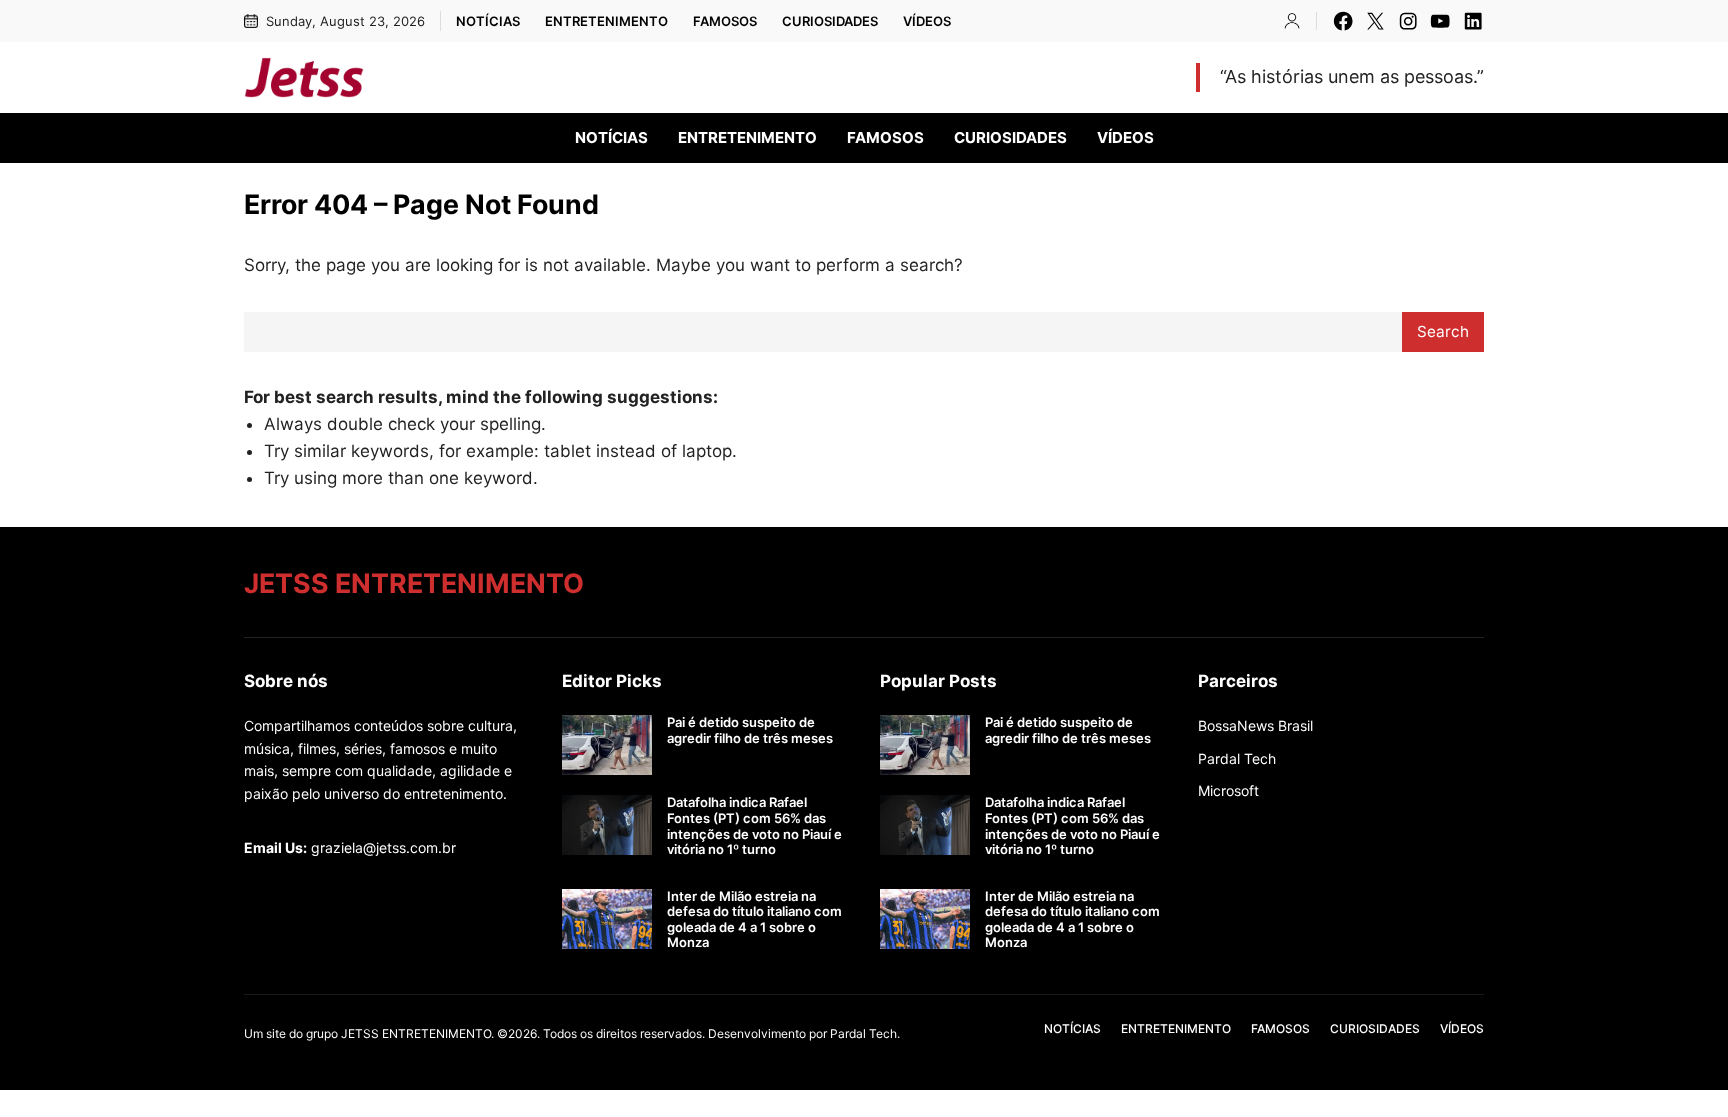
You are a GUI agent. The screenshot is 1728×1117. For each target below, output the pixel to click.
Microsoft (1228, 790)
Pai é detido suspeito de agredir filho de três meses (750, 730)
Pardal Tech (1237, 758)
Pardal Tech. (865, 1033)
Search (1443, 331)
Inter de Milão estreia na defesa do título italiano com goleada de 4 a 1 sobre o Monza (754, 920)
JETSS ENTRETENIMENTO (544, 77)
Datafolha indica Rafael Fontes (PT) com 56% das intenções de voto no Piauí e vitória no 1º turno (754, 826)
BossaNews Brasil (1255, 725)
